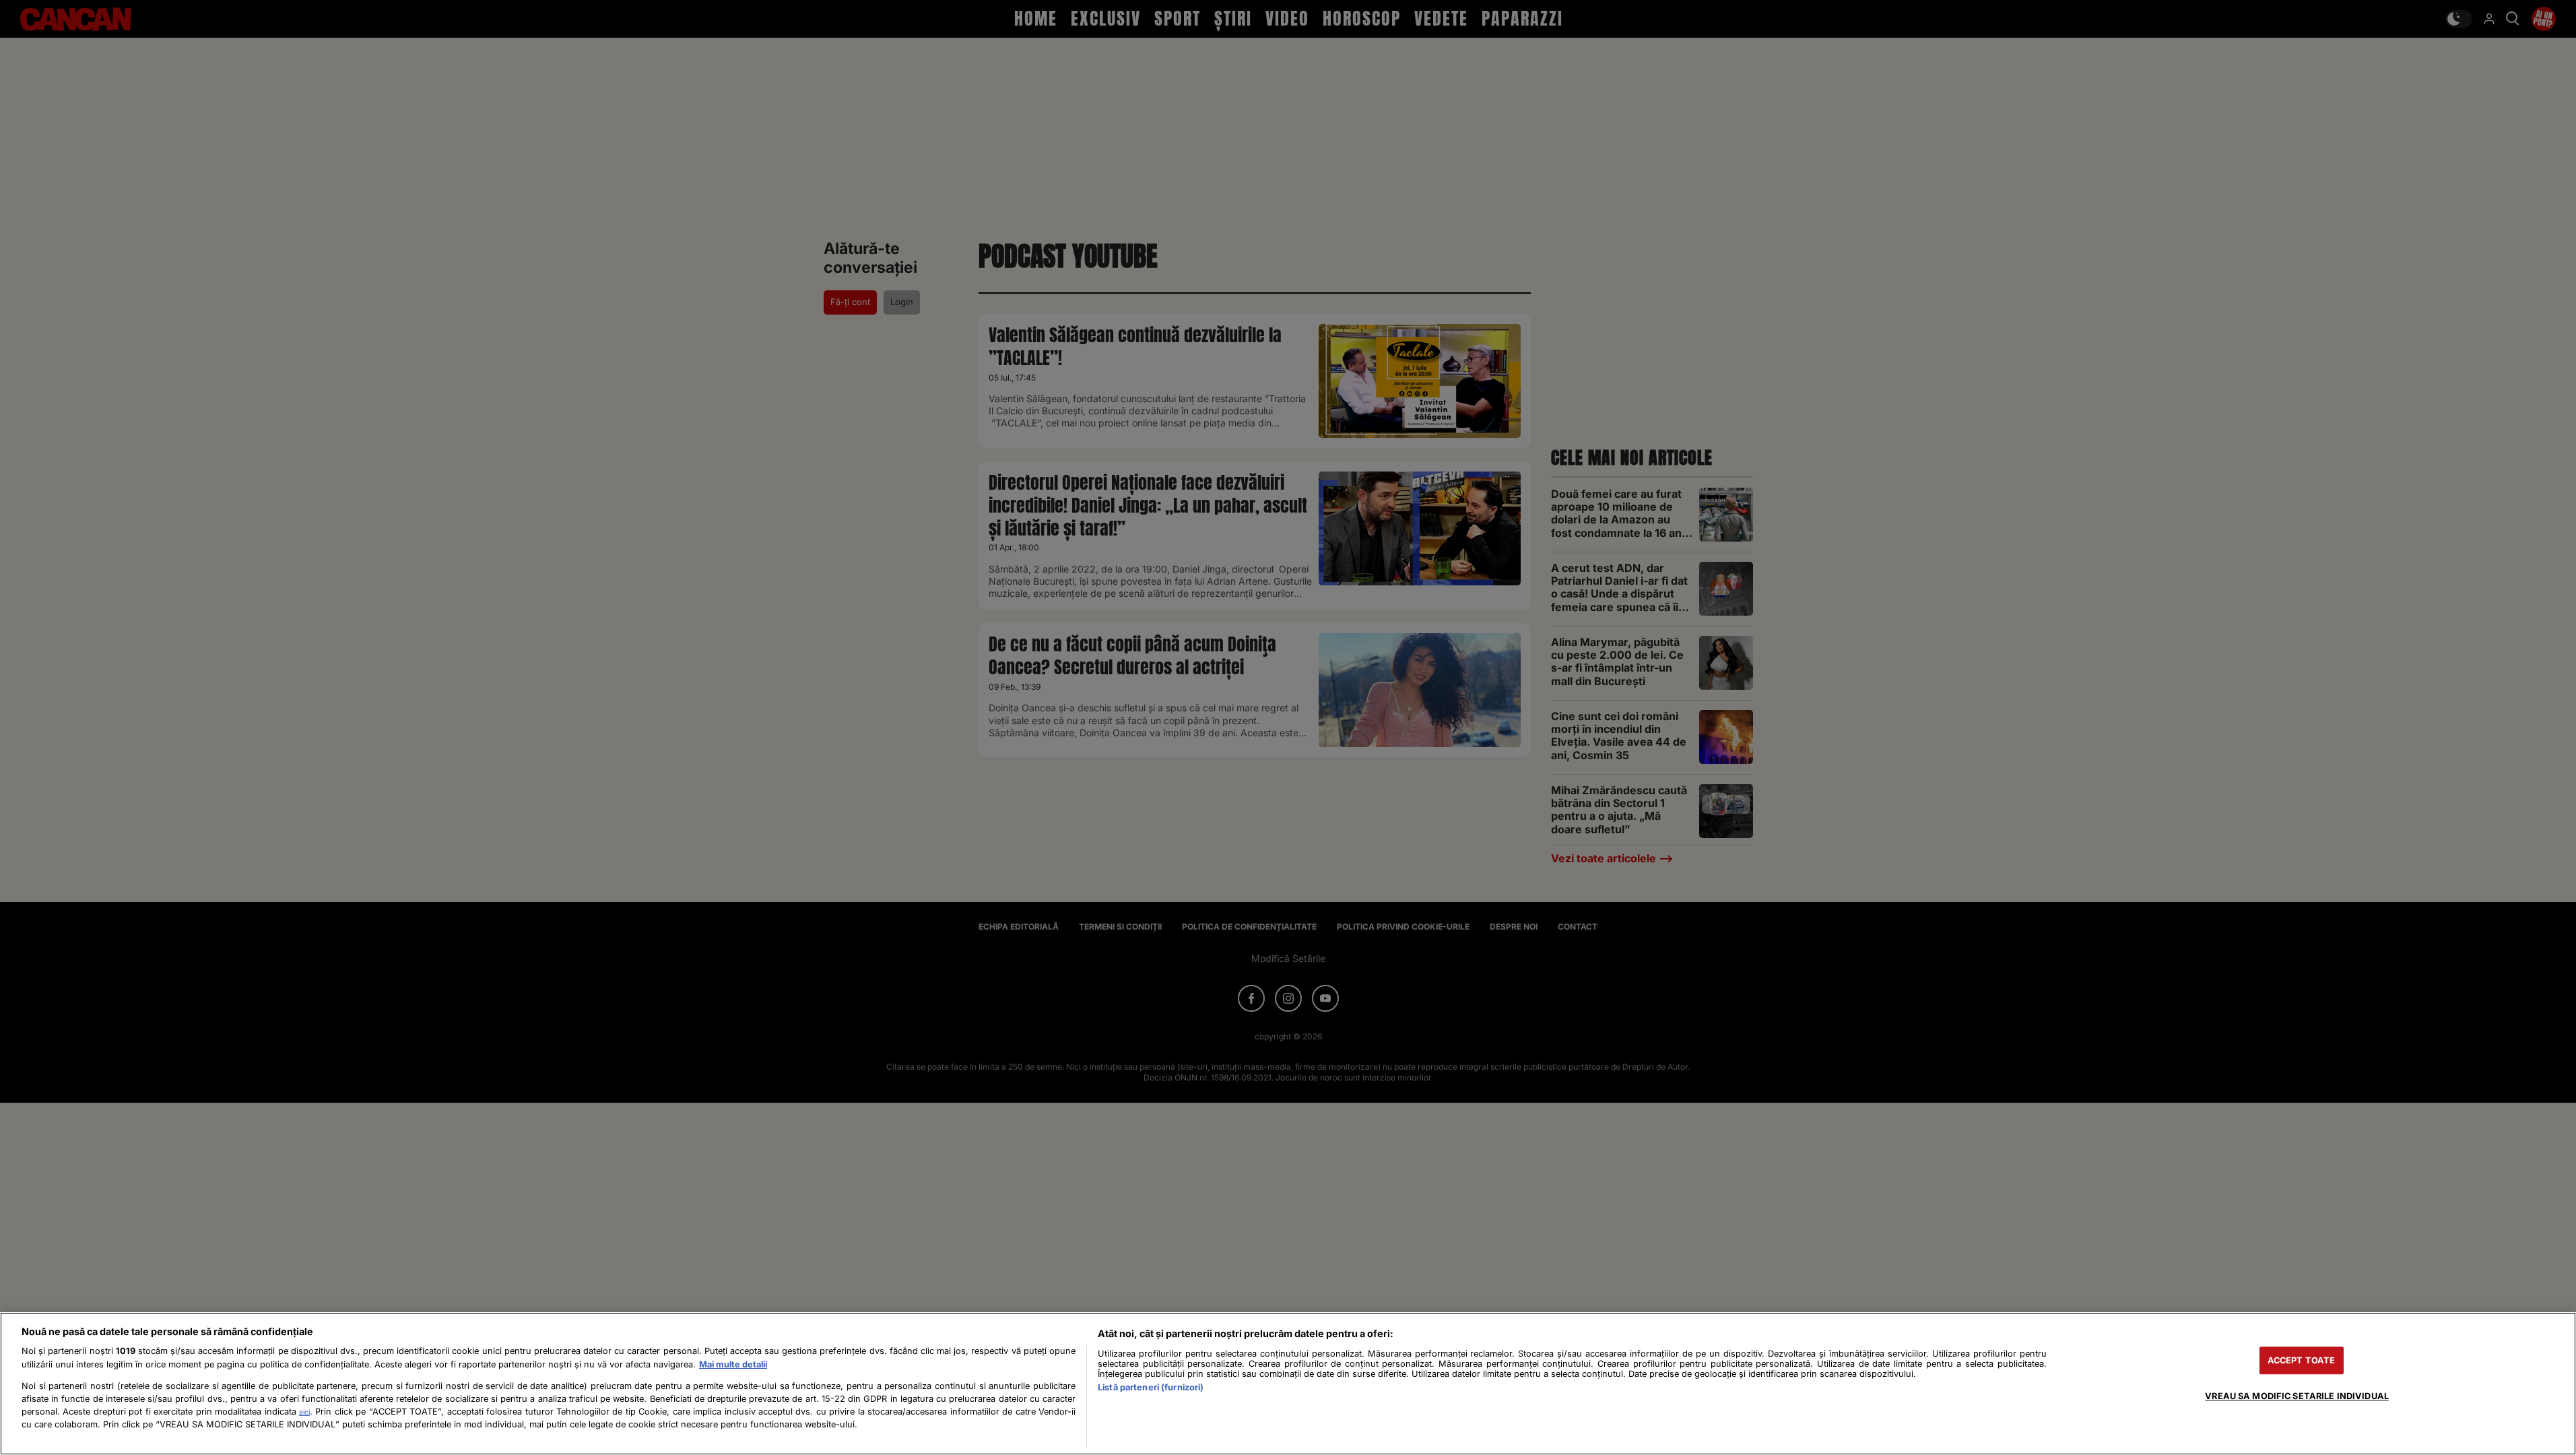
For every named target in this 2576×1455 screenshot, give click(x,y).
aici (304, 1412)
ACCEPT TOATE (2302, 1360)
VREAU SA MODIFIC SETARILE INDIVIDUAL (2297, 1396)
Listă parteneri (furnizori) (1151, 1387)
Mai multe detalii (733, 1364)
